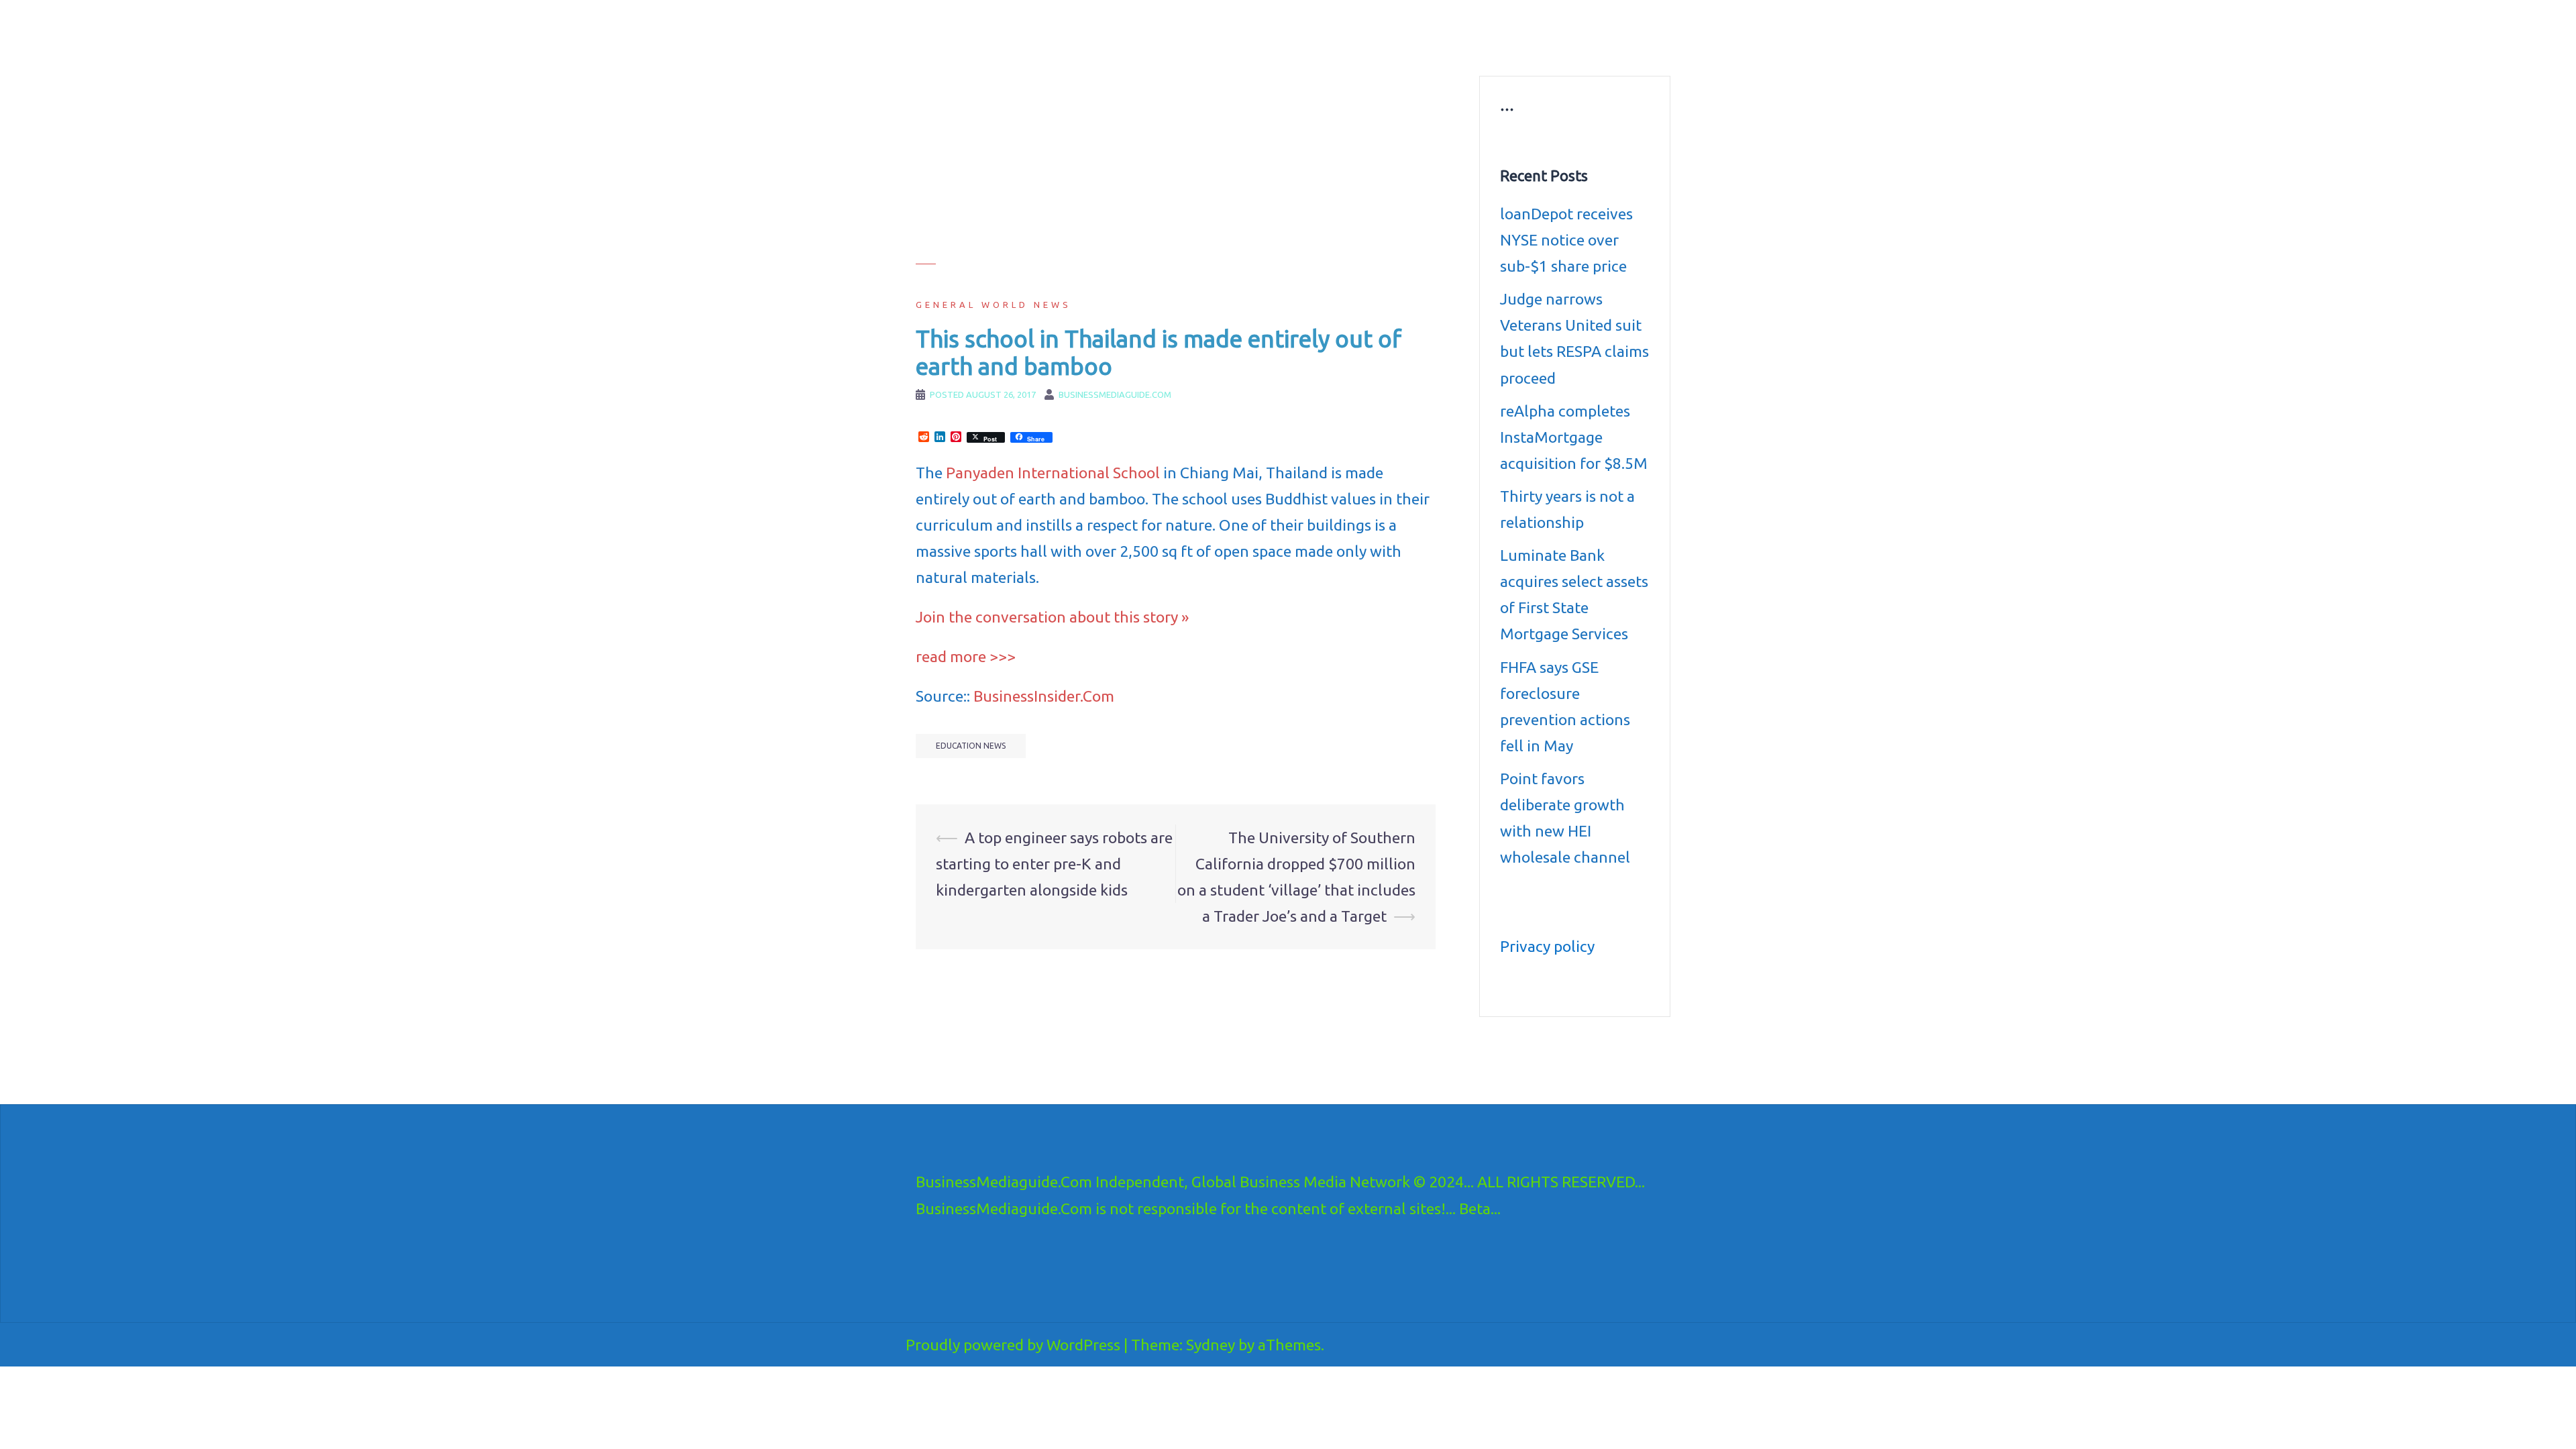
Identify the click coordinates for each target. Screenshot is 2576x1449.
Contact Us (1454, 47)
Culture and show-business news (1377, 31)
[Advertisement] (1176, 170)
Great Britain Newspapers (1359, 47)
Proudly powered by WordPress (1013, 1345)
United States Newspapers (1232, 47)
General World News (994, 305)
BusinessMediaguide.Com (1039, 27)
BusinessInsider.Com (1044, 696)
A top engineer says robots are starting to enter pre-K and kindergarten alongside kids (1054, 864)
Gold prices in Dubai (1592, 31)
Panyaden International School (1053, 473)
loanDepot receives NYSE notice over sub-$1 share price (1566, 240)
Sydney (1211, 1345)
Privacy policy (1547, 946)
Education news (1498, 31)
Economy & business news (1232, 31)
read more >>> (966, 656)
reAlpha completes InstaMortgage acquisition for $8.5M (1574, 437)
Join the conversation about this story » (1052, 617)
